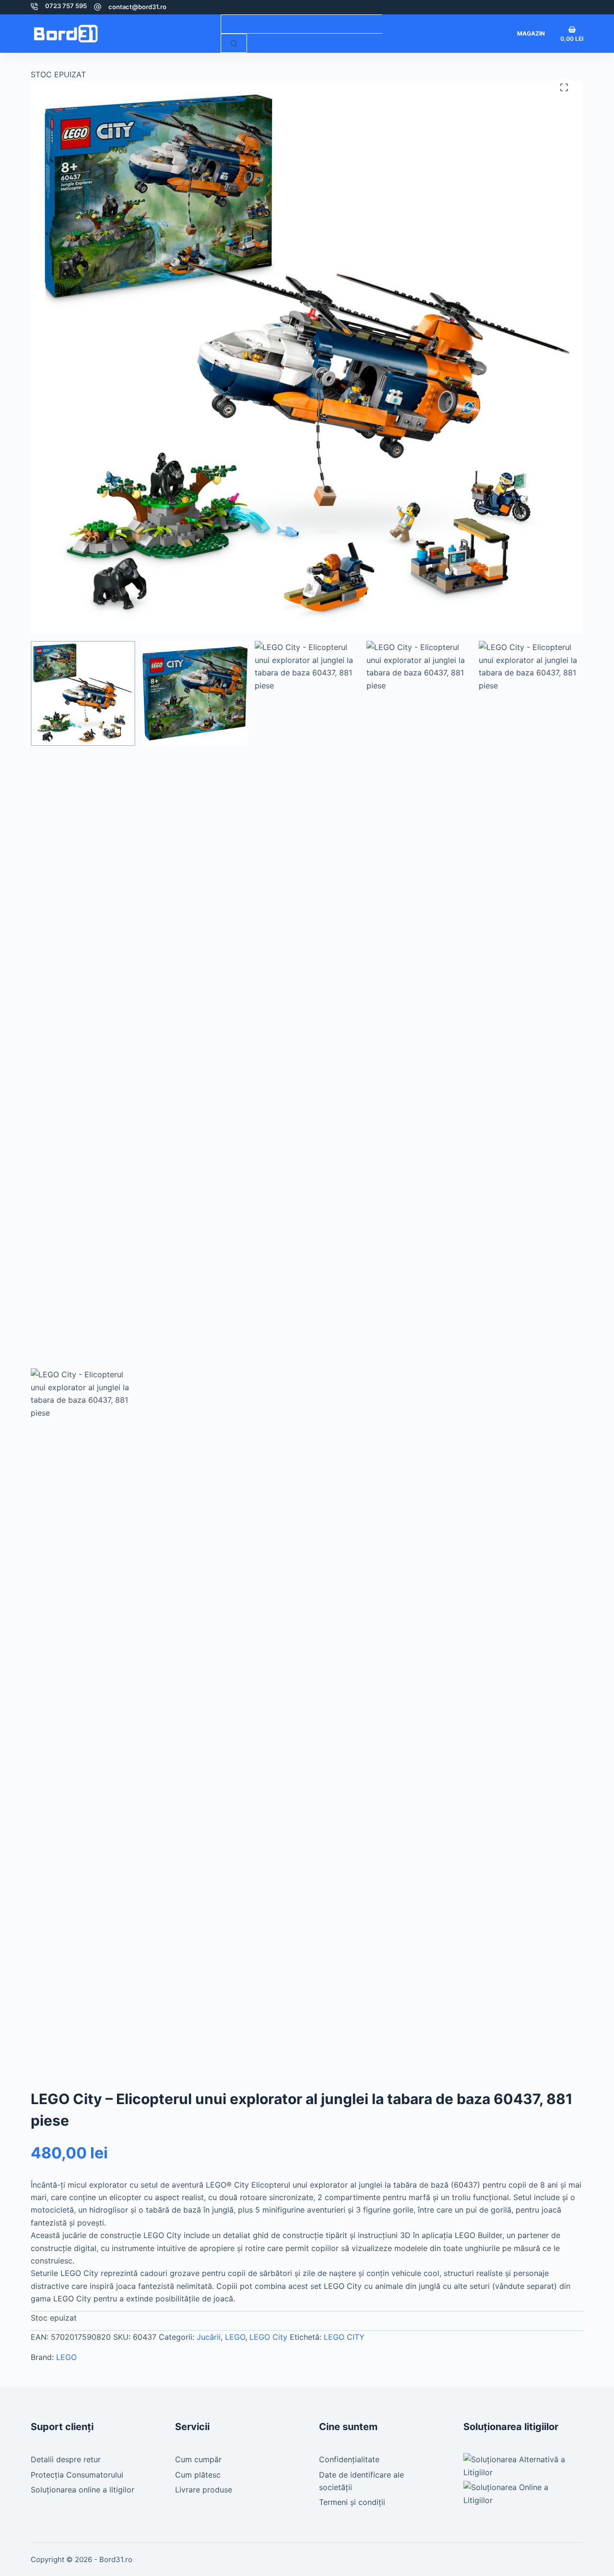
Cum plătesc (198, 2475)
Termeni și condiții (352, 2502)
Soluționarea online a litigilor (83, 2490)
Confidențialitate (349, 2459)
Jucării (209, 2337)
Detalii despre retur (66, 2459)
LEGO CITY (344, 2337)
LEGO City (268, 2337)
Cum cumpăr (198, 2459)
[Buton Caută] (234, 43)
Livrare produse (204, 2490)
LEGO (235, 2337)
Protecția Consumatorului (77, 2475)
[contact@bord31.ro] (98, 7)
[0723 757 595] (34, 6)
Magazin (531, 33)
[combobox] (301, 24)
